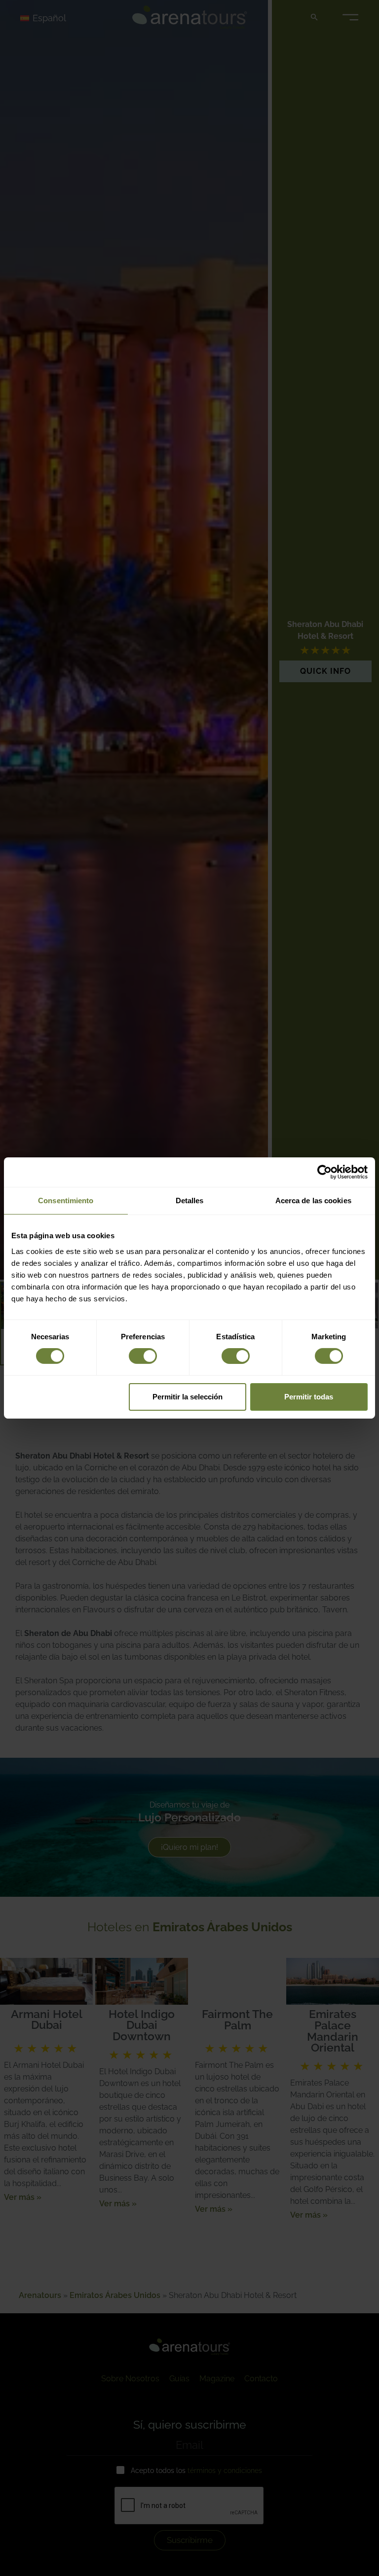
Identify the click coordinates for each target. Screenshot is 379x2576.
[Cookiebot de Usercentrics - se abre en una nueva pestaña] (324, 1172)
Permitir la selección (188, 1397)
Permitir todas (309, 1397)
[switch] (143, 1356)
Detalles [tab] (190, 1201)
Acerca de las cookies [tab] (313, 1201)
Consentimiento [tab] (66, 1201)
